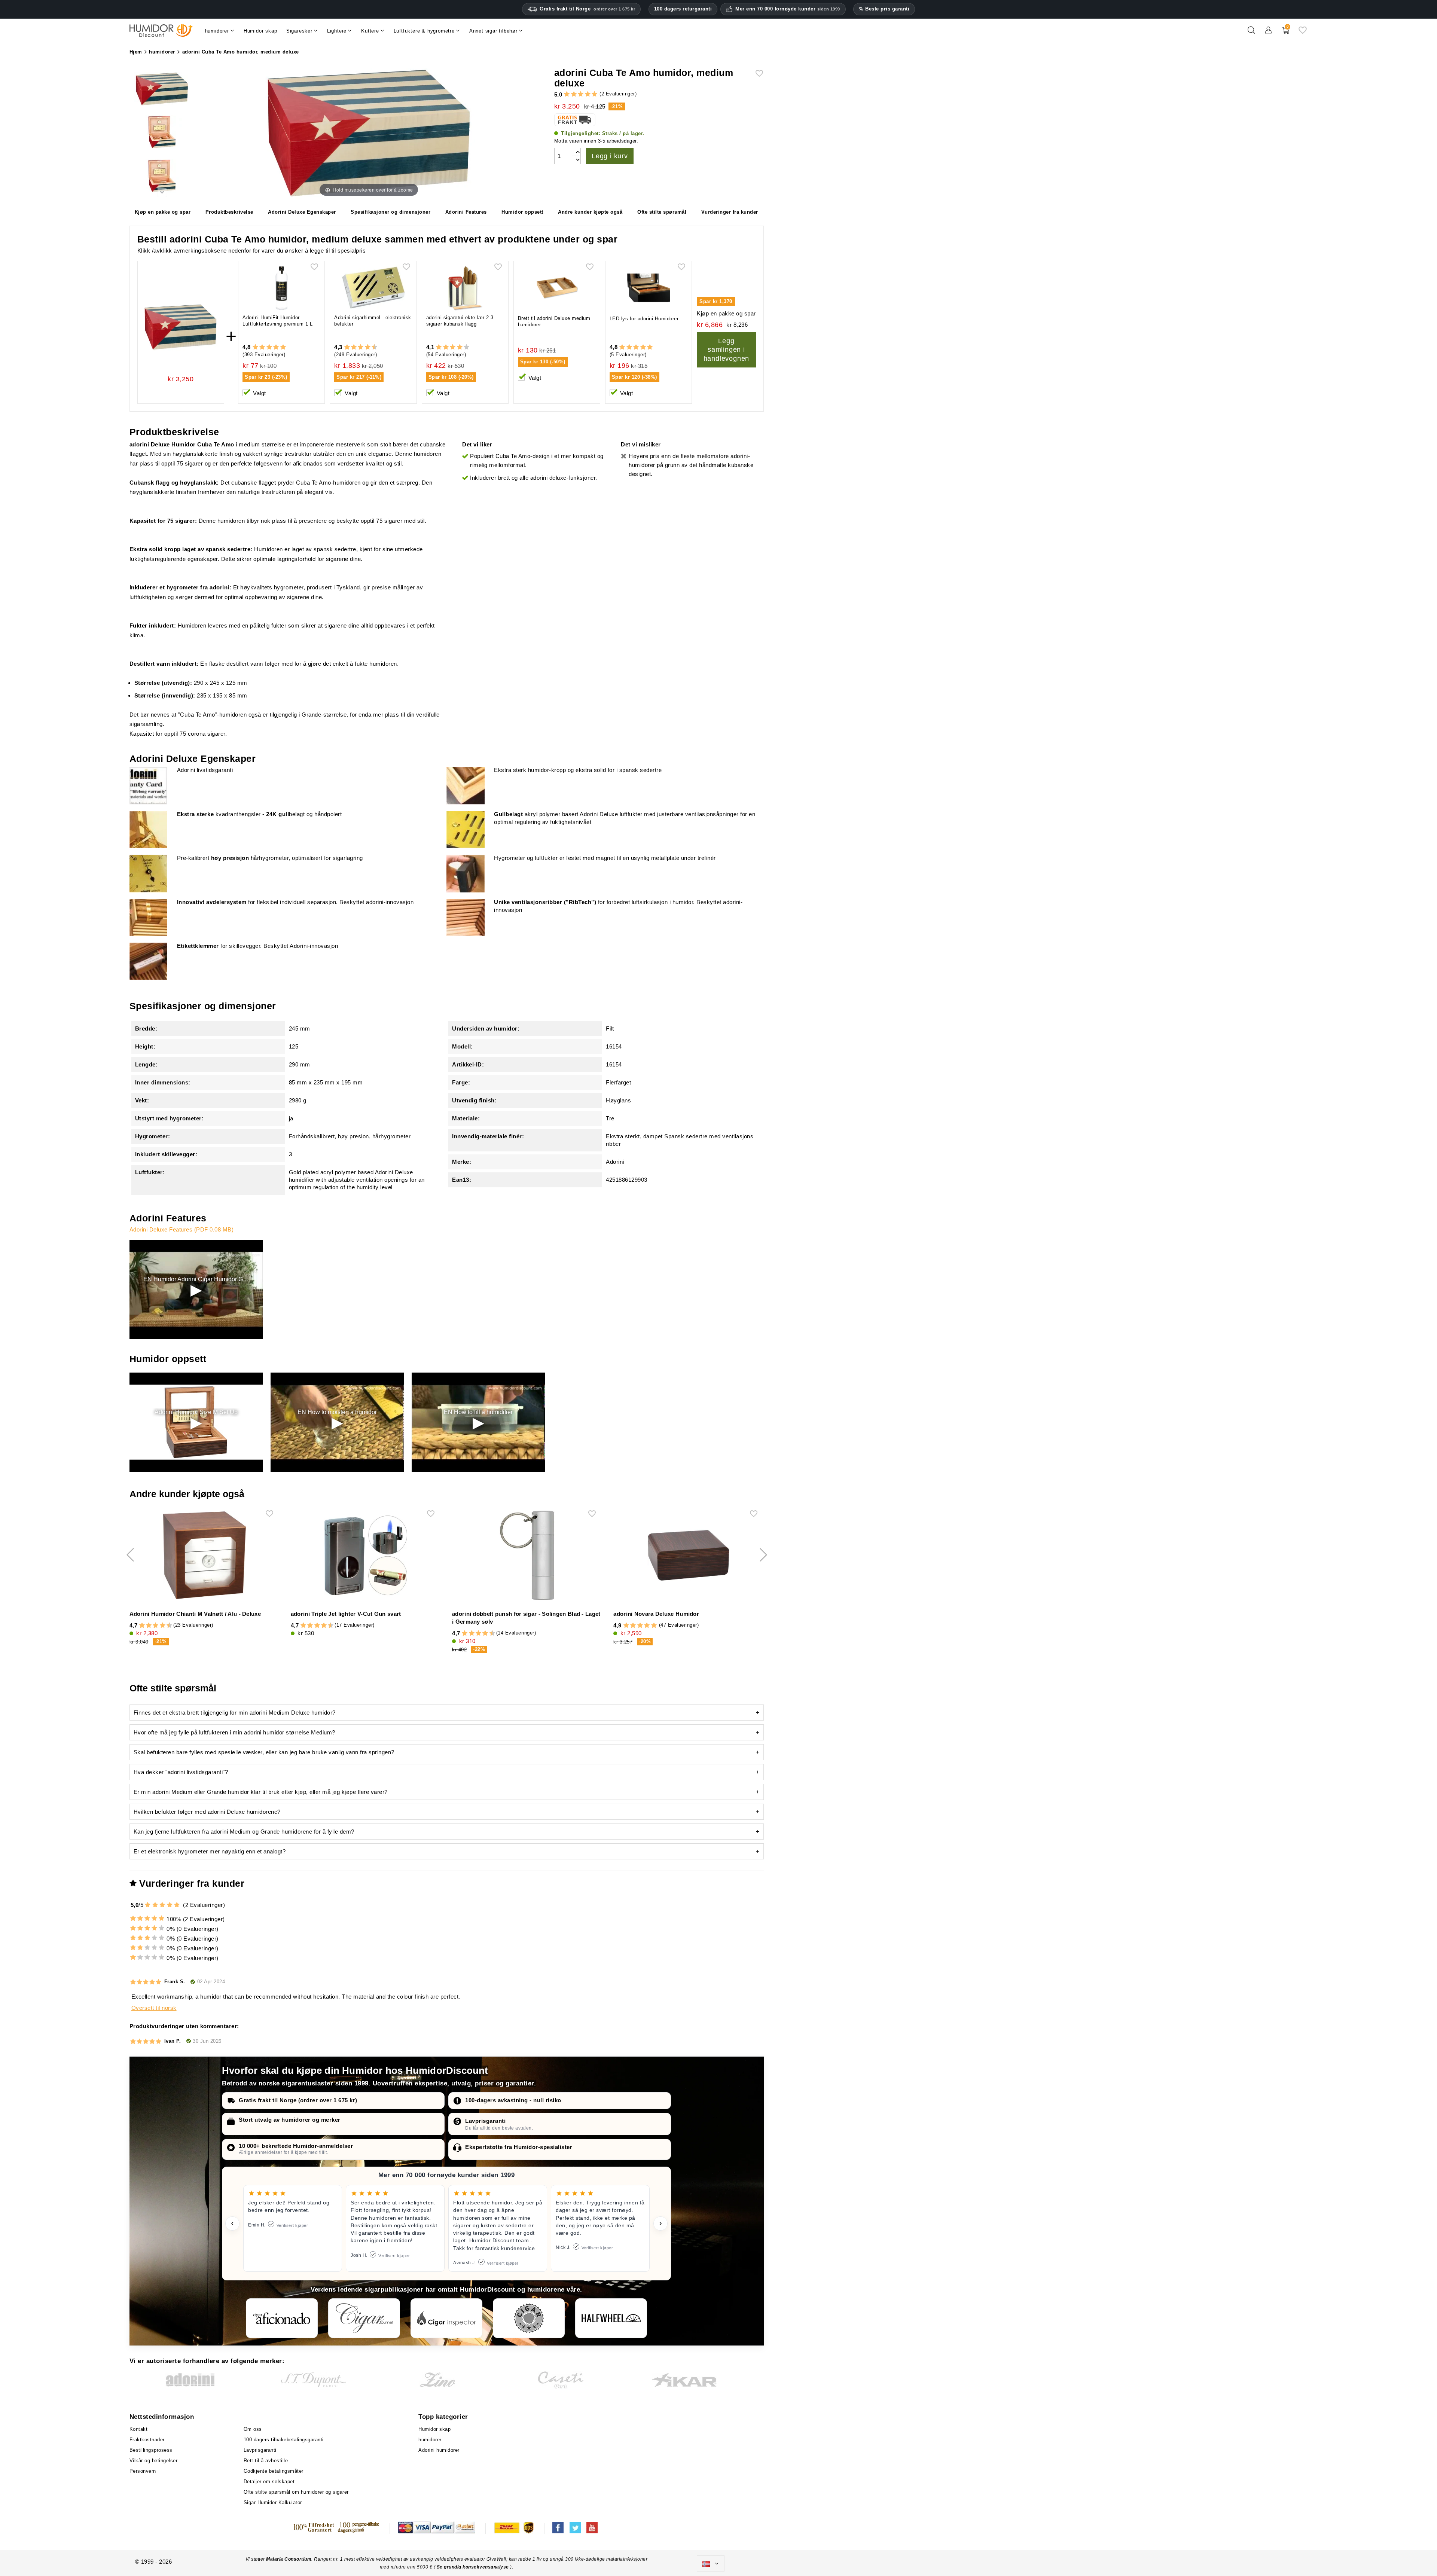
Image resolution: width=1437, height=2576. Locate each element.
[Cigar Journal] (364, 2318)
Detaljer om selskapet (269, 2482)
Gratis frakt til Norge (587, 9)
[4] (588, 94)
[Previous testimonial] (232, 2224)
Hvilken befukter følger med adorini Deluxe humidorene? (207, 1812)
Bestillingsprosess (151, 2450)
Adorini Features (466, 212)
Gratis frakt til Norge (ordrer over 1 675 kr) (298, 2100)
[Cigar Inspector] (446, 2318)
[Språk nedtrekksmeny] (711, 2564)
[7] (364, 347)
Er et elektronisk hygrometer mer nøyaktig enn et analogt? (210, 1851)
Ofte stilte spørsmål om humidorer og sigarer (296, 2492)
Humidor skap (434, 2429)
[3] (581, 94)
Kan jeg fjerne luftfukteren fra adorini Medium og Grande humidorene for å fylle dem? (244, 1832)
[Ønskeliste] (1303, 33)
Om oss (253, 2429)
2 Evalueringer (618, 94)
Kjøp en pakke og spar (163, 212)
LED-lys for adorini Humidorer (644, 319)
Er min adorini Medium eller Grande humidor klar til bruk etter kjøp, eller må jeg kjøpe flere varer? (261, 1792)
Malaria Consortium (289, 2559)
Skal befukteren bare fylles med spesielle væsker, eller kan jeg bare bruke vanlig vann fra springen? (264, 1752)
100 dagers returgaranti (683, 9)
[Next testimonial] (660, 2224)
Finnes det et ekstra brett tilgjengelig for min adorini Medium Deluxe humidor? (235, 1713)
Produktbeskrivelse (229, 212)
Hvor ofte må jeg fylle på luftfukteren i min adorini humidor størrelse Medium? (234, 1732)
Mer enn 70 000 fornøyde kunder (788, 9)
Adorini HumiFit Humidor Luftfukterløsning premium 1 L (278, 321)
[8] (368, 347)
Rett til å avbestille (266, 2461)
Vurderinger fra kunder (730, 212)
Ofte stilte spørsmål (662, 212)
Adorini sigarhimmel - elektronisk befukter (373, 321)
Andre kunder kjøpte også (590, 212)
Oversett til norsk (154, 2008)
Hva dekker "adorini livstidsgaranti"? (181, 1772)
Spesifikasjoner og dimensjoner (390, 212)
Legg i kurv (610, 156)
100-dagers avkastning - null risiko (513, 2100)
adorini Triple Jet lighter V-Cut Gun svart (346, 1614)
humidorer (430, 2440)
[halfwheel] (611, 2318)
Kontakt (139, 2429)
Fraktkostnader (147, 2440)
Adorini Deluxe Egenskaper (302, 212)
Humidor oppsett (522, 212)
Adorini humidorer (439, 2450)
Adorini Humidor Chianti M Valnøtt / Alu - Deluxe (195, 1614)
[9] (371, 347)
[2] (574, 94)
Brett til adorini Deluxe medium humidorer (554, 321)
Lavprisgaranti (485, 2121)
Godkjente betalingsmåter (274, 2471)
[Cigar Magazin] (529, 2318)
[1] (567, 94)
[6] (361, 347)
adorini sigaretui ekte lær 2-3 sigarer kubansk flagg (460, 321)
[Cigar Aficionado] (282, 2318)
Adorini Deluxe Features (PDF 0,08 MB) (182, 1229)
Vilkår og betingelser (154, 2461)
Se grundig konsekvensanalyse (474, 2567)
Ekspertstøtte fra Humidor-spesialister (519, 2147)
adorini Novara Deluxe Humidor (656, 1614)
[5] (594, 94)
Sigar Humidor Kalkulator (273, 2502)
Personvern (143, 2471)
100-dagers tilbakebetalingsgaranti (284, 2440)
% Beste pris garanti (884, 9)
